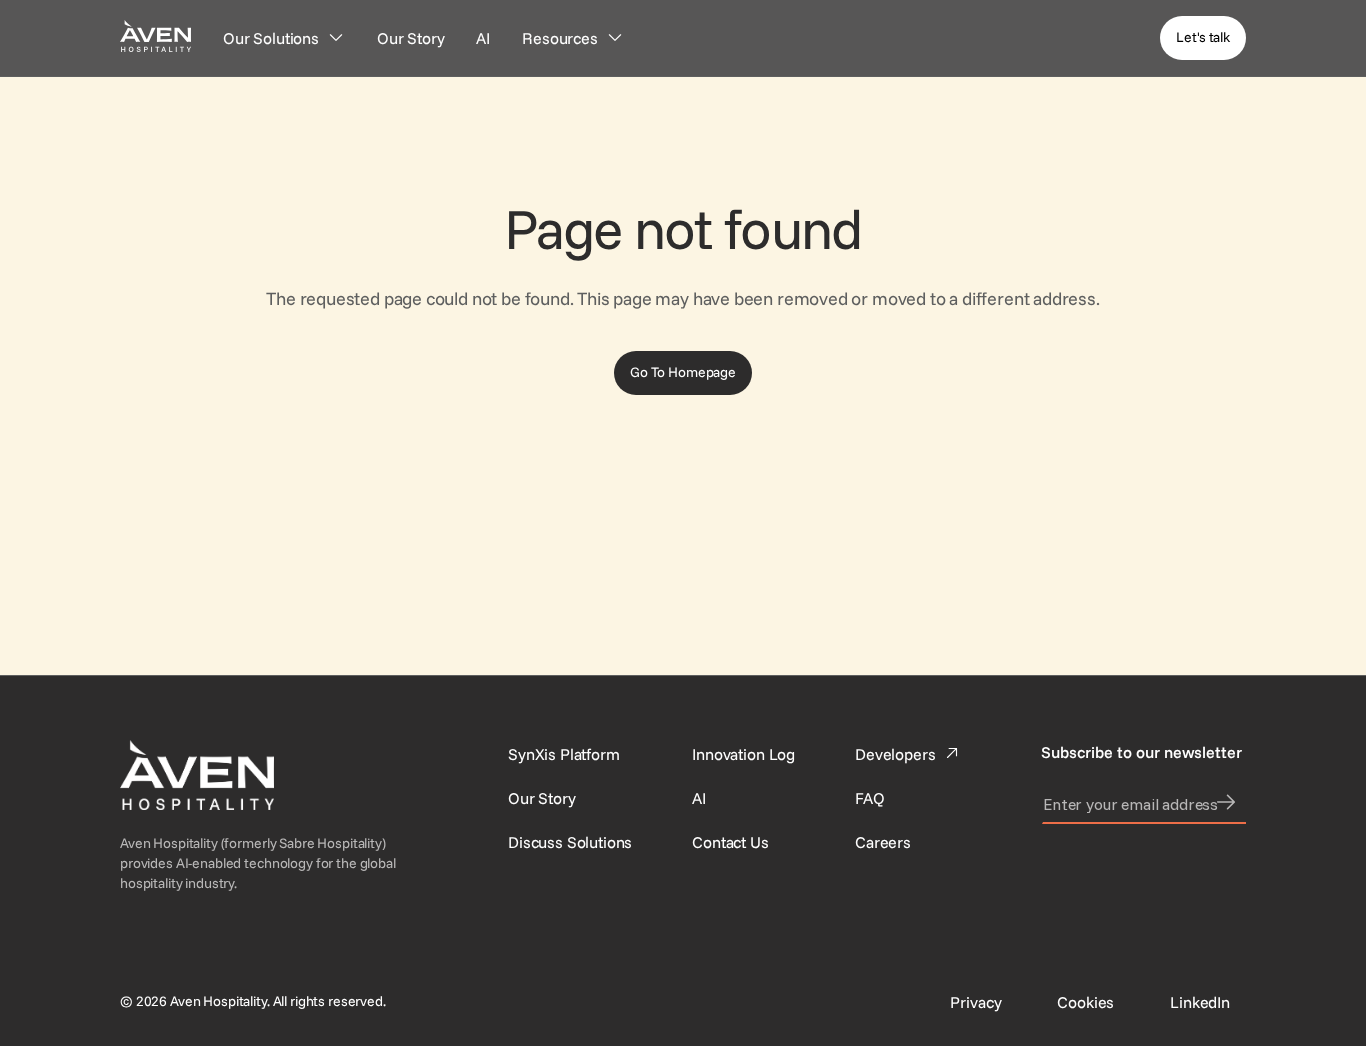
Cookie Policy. (394, 1018)
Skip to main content (73, 12)
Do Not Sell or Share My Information (1220, 994)
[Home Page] (155, 35)
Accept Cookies (1020, 994)
